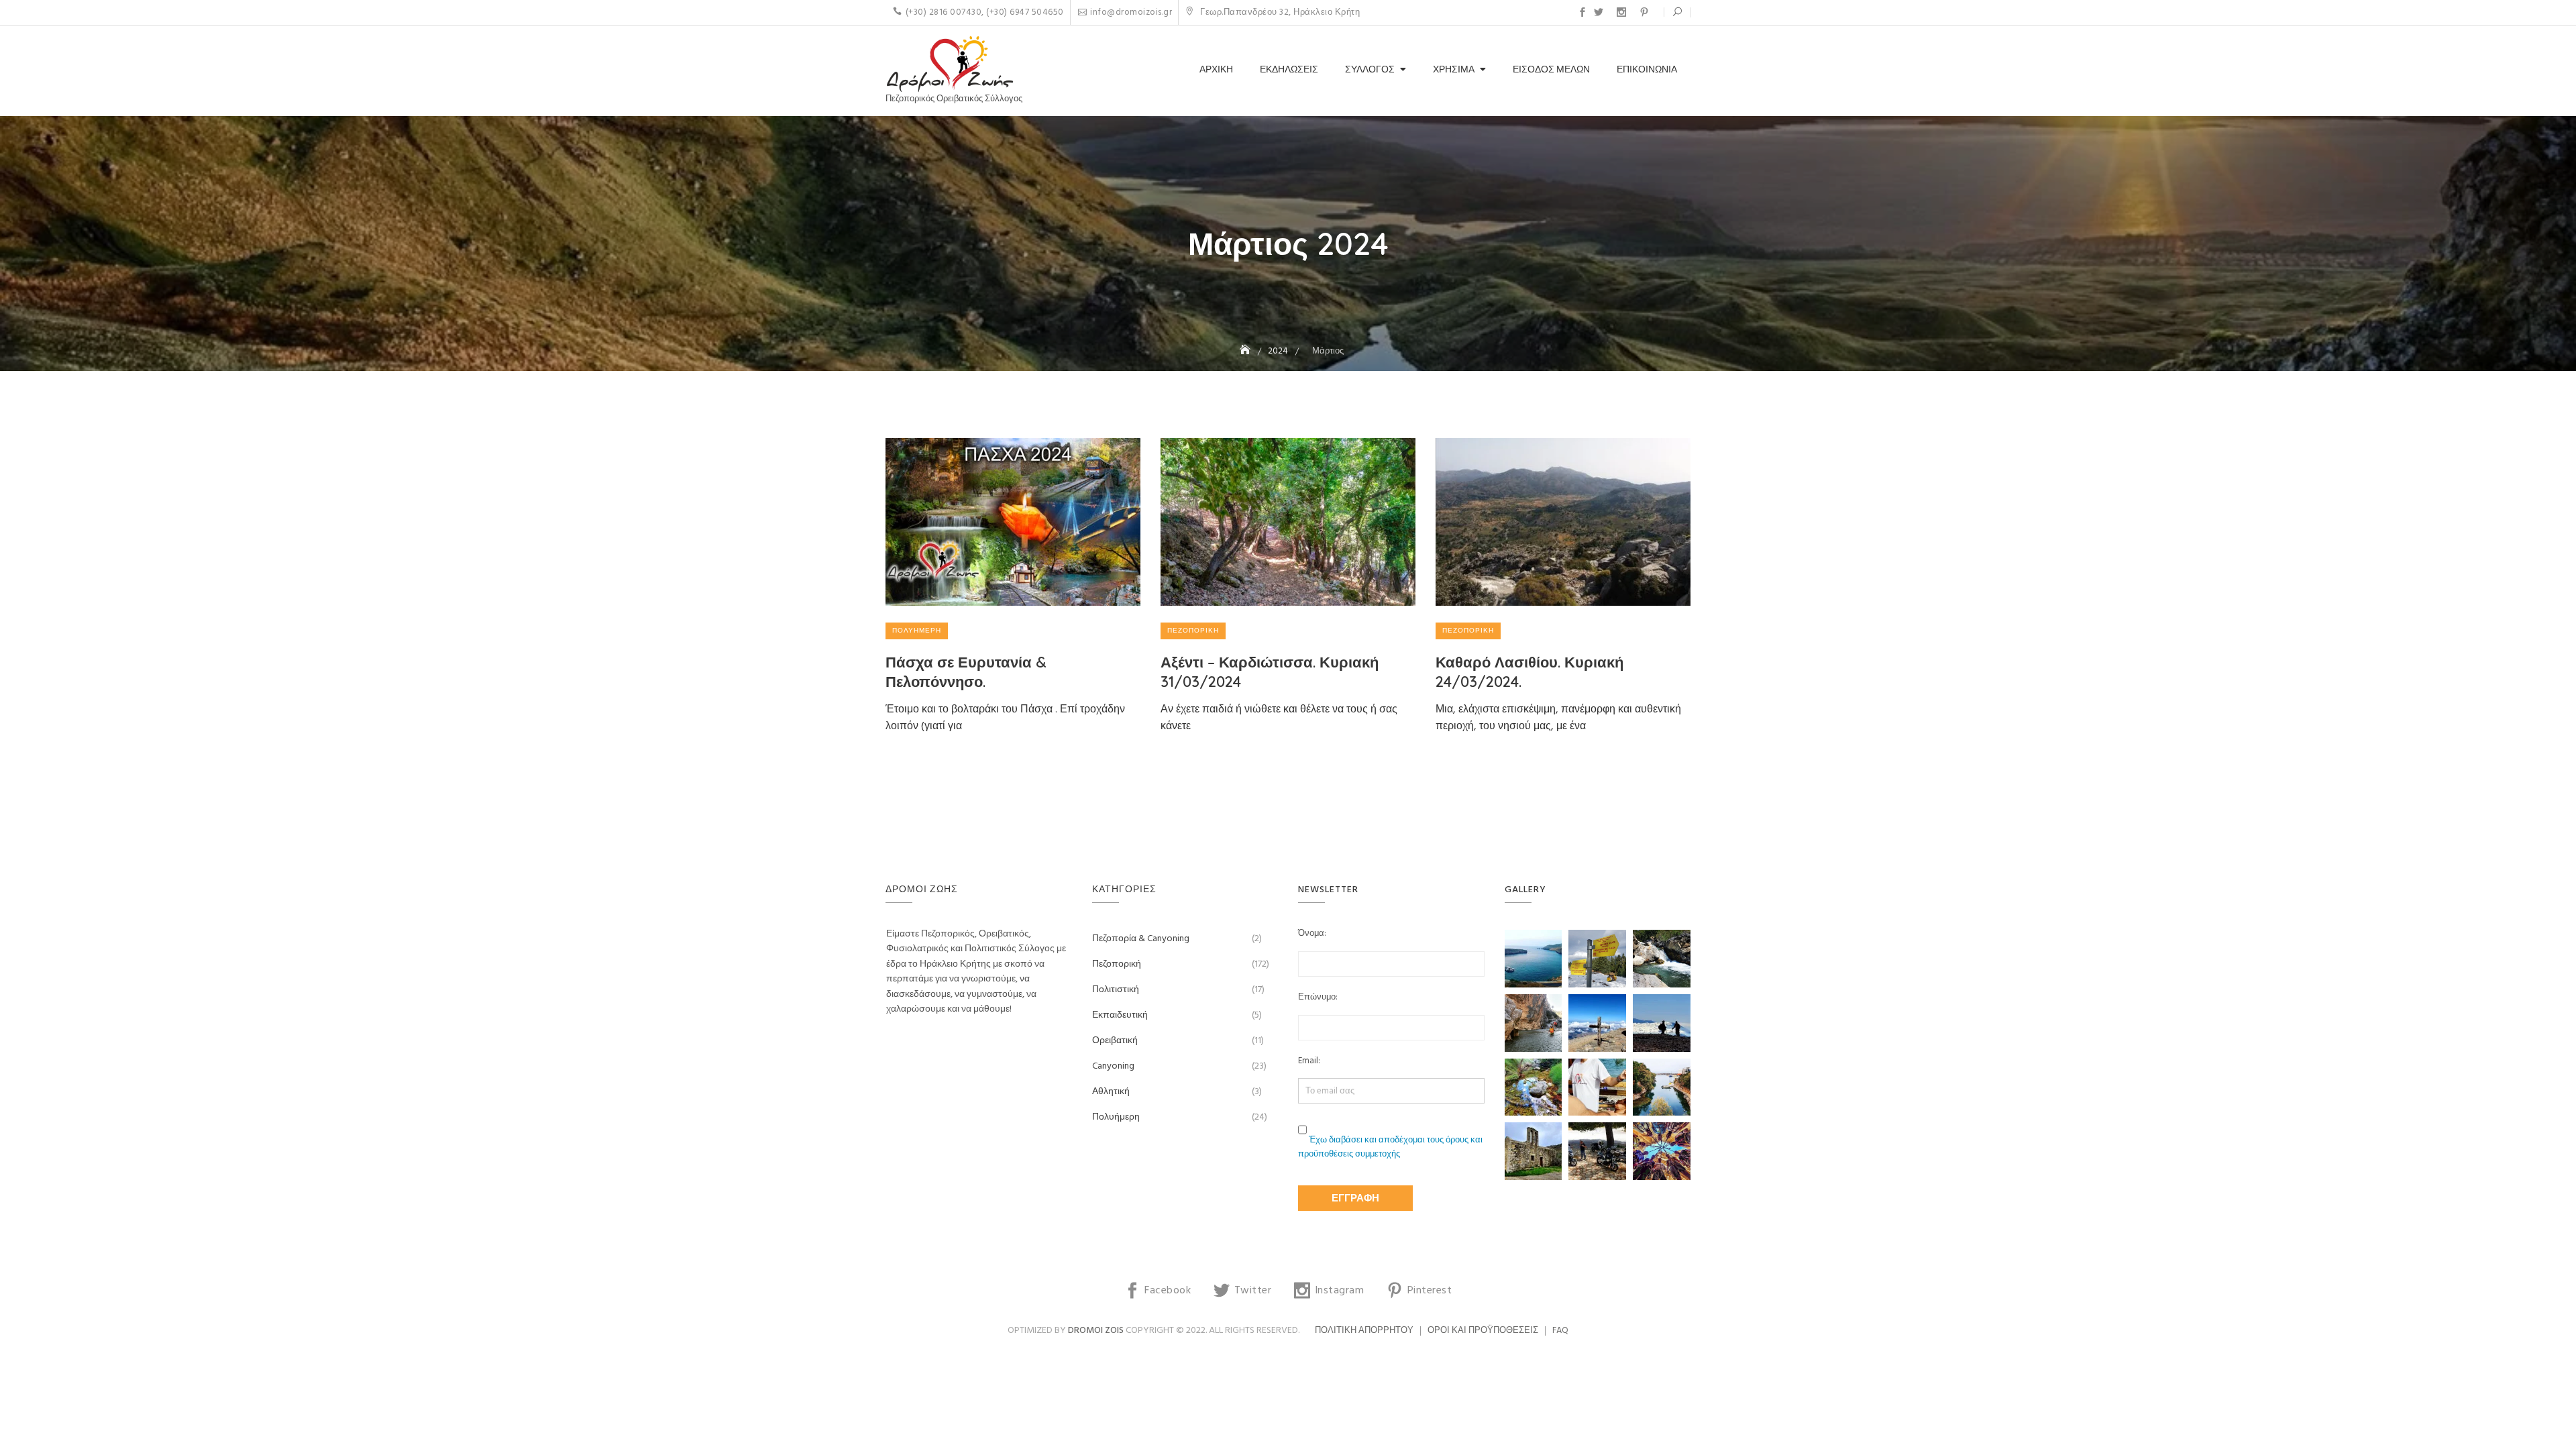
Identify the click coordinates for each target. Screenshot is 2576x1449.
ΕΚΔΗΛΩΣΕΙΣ (1289, 70)
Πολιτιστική (1116, 990)
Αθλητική (1111, 1092)
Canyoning (1113, 1066)
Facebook (1582, 12)
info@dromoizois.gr (1131, 12)
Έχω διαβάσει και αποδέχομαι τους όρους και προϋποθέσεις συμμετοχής (1390, 1147)
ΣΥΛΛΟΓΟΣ (1370, 70)
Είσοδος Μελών (1551, 70)
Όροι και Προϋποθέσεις (1483, 1331)
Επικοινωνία (1647, 70)
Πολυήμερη (917, 631)
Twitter (1599, 12)
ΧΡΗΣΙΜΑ (1454, 70)
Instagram (1621, 12)
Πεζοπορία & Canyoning (1141, 939)
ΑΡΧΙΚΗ (1216, 70)
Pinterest (1644, 12)
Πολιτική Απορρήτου (1364, 1331)
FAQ (1560, 1331)
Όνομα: (1312, 934)
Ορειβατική (1115, 1041)
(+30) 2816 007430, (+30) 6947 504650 (985, 12)
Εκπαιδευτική (1120, 1015)
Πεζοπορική (1193, 631)
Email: (1309, 1061)
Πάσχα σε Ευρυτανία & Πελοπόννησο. (966, 672)
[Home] (1246, 351)
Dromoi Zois (1096, 1331)
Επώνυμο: (1318, 998)
